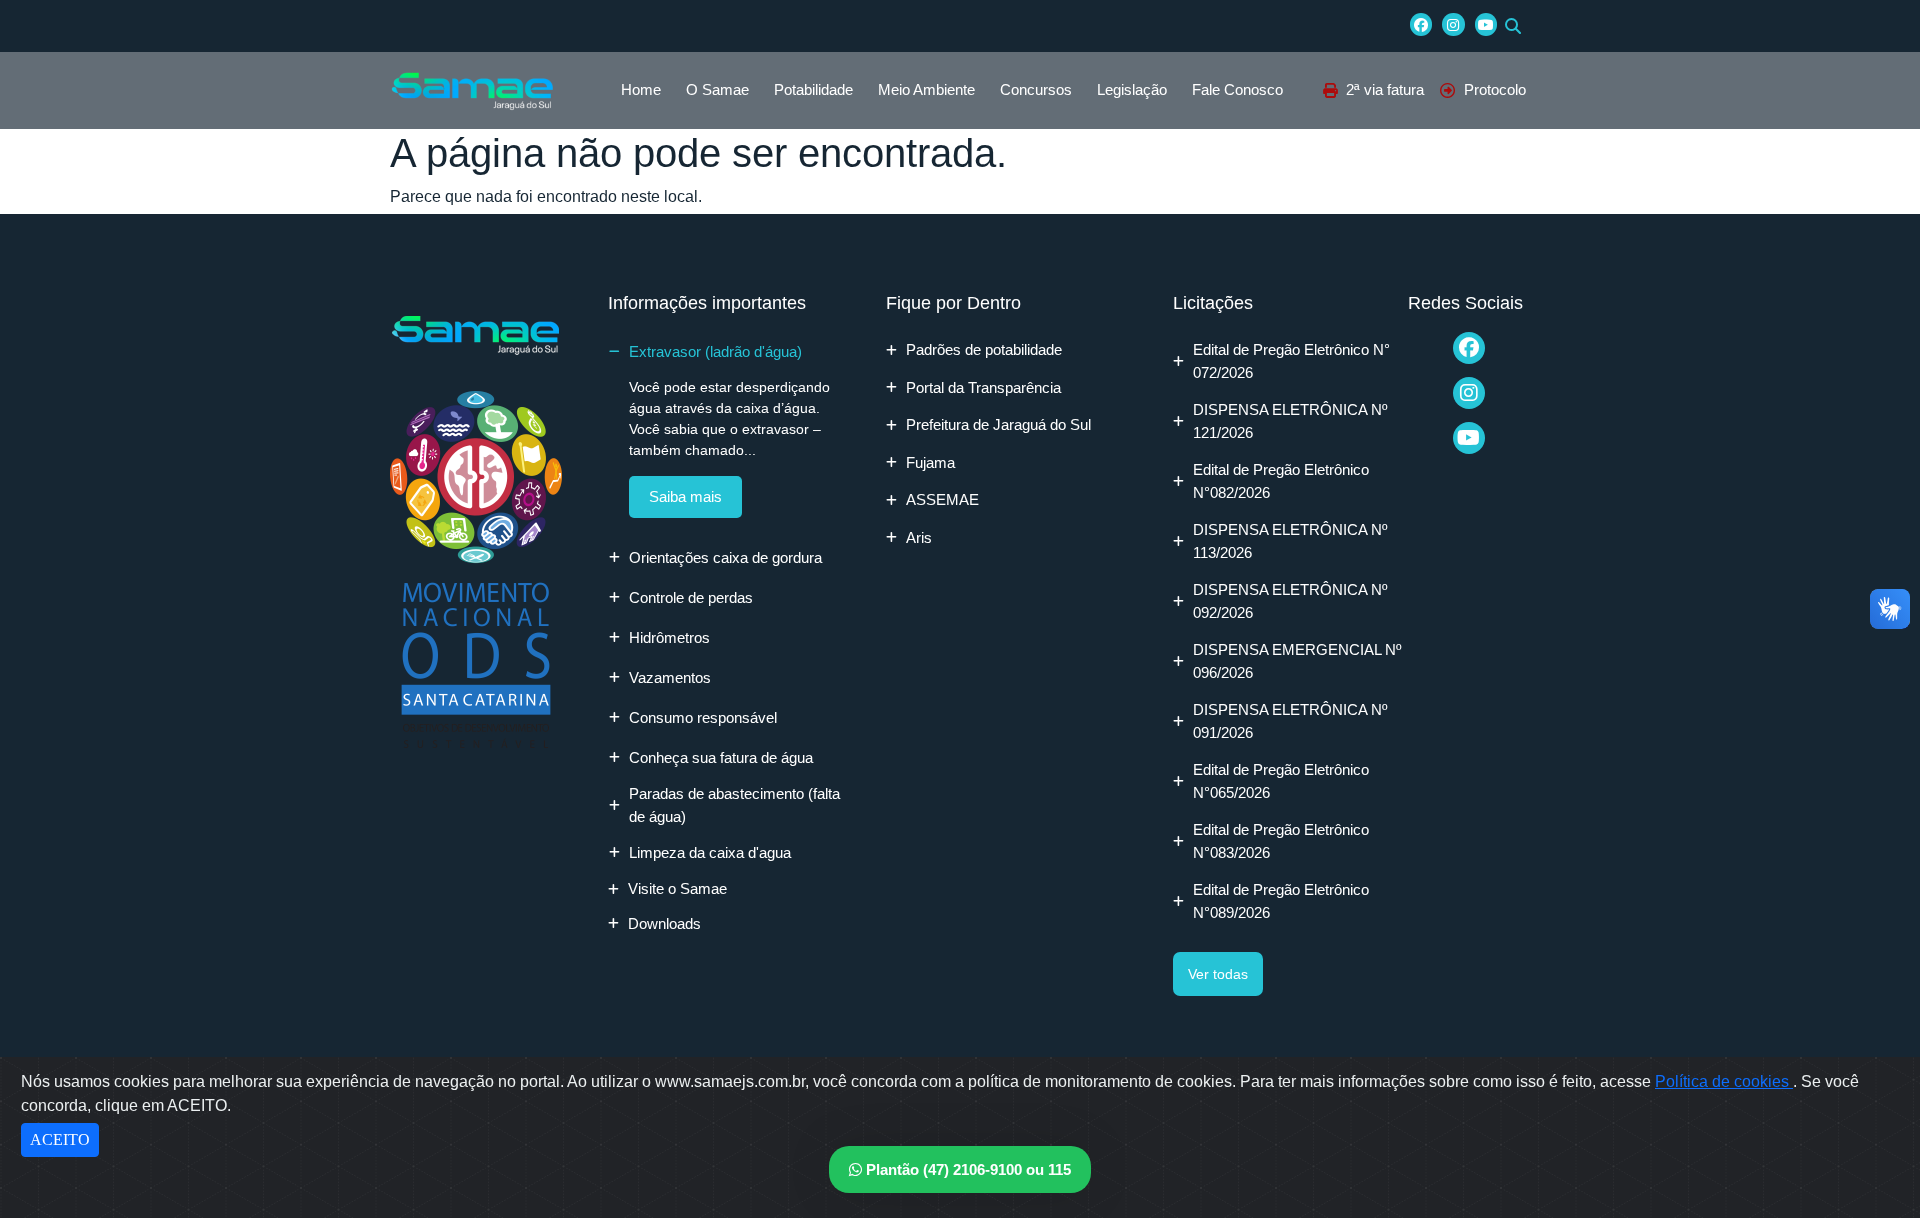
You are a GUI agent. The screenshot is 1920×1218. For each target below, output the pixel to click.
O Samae (717, 89)
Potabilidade (813, 89)
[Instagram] (1453, 24)
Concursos (1036, 89)
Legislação (1132, 89)
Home (641, 89)
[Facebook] (1421, 24)
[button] (1513, 26)
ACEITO (60, 1139)
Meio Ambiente (926, 89)
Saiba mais (685, 496)
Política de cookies (1724, 1081)
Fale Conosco (1237, 89)
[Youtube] (1486, 24)
